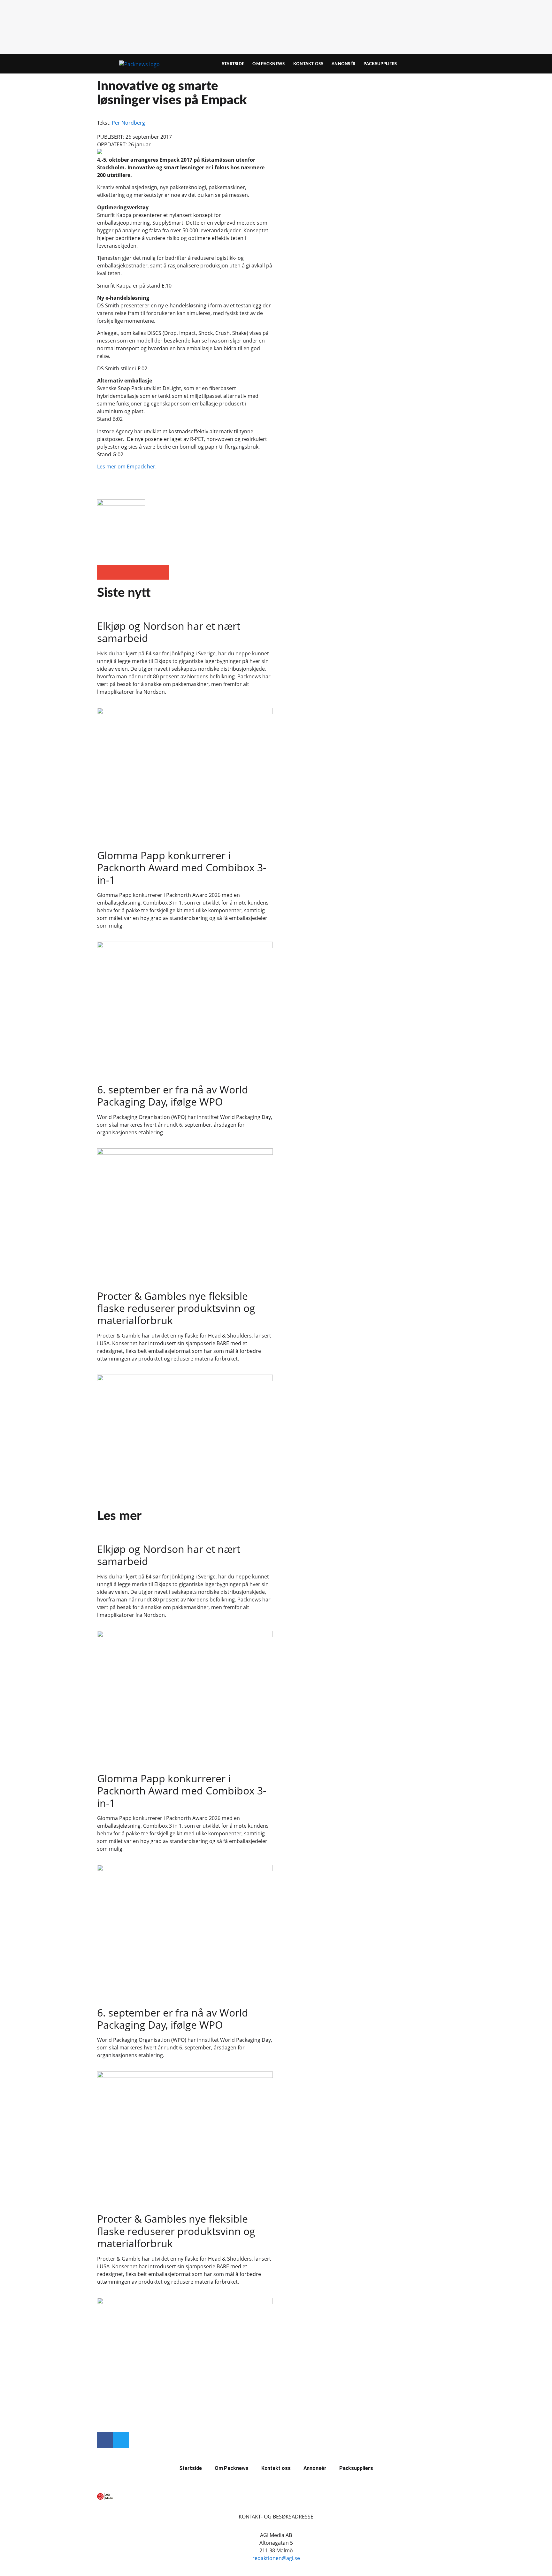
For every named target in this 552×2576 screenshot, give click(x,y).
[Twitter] (121, 2440)
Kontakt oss (308, 64)
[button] (104, 572)
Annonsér (343, 64)
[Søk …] (444, 64)
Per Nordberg (128, 123)
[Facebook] (105, 2440)
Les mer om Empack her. (127, 467)
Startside (233, 64)
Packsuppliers (380, 64)
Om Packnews (268, 64)
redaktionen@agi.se (276, 2558)
